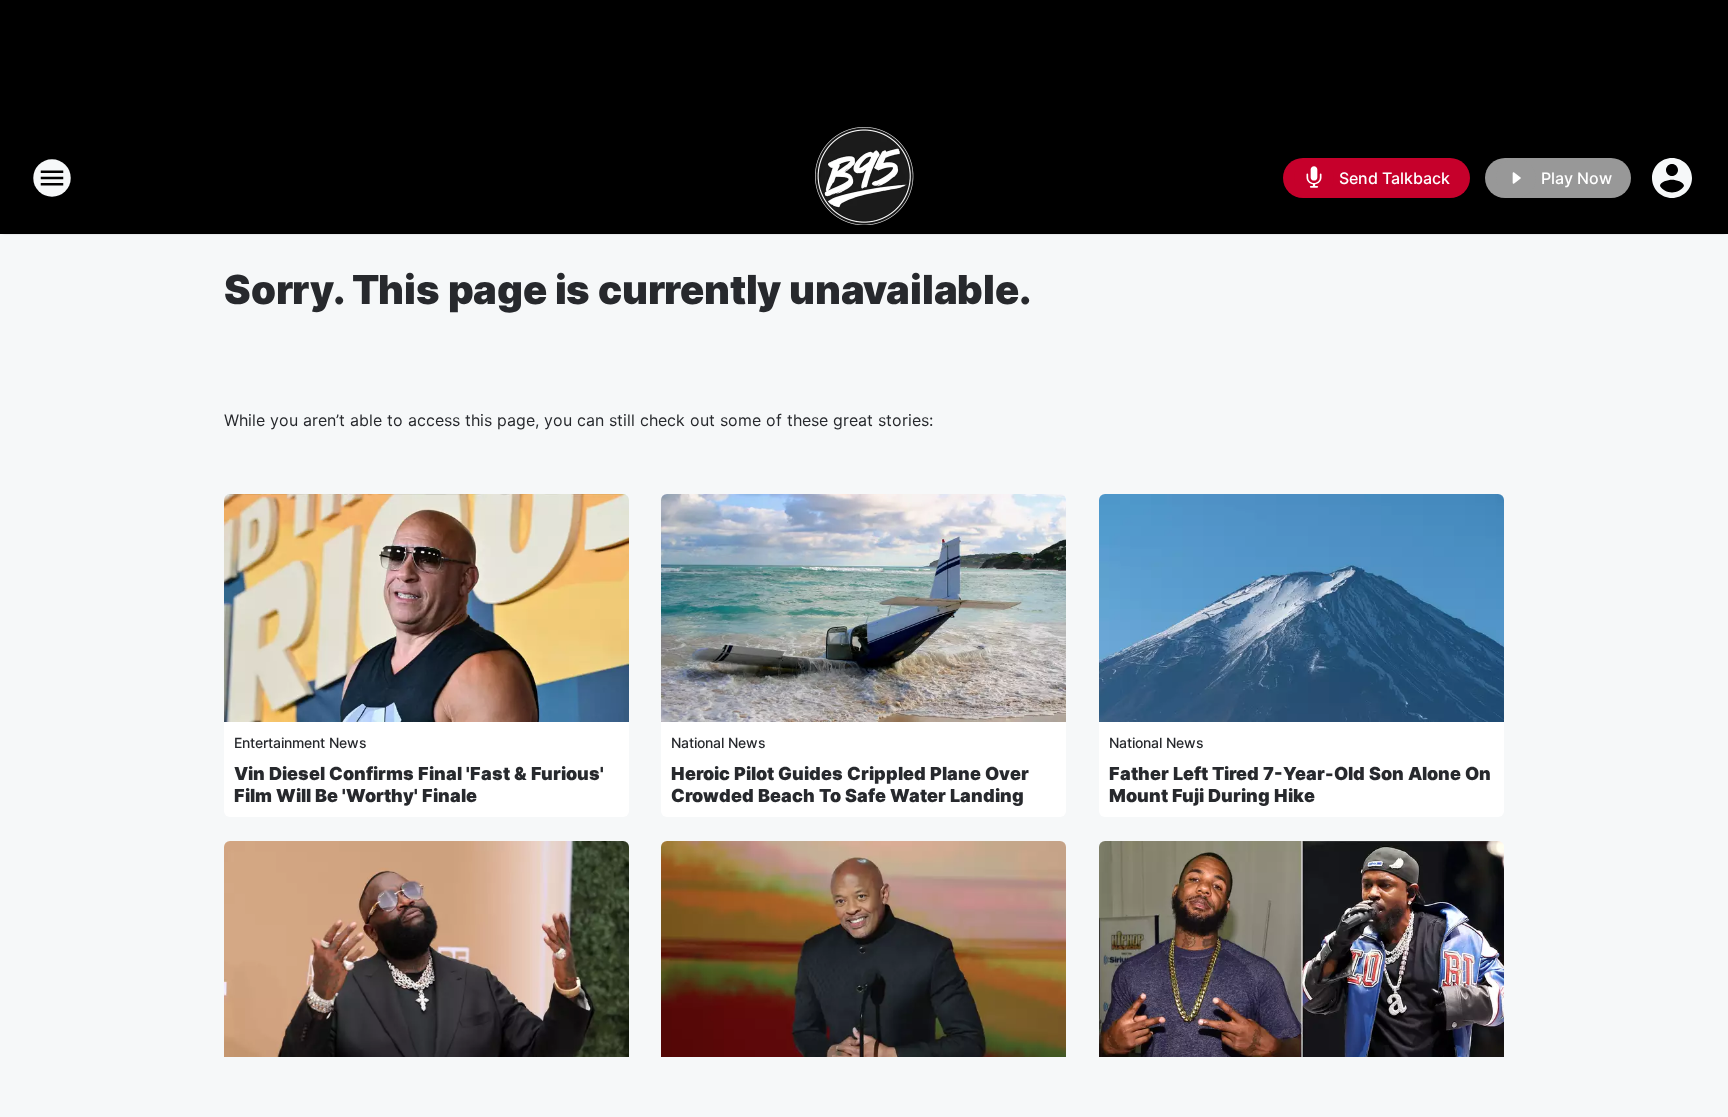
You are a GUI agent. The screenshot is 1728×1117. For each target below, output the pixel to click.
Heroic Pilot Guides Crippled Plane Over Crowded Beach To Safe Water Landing (850, 784)
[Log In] (1674, 178)
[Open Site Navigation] (52, 178)
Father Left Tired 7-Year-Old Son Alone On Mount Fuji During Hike (1300, 784)
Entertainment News (300, 742)
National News (718, 742)
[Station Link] (864, 178)
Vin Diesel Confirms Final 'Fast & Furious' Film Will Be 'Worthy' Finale (419, 784)
